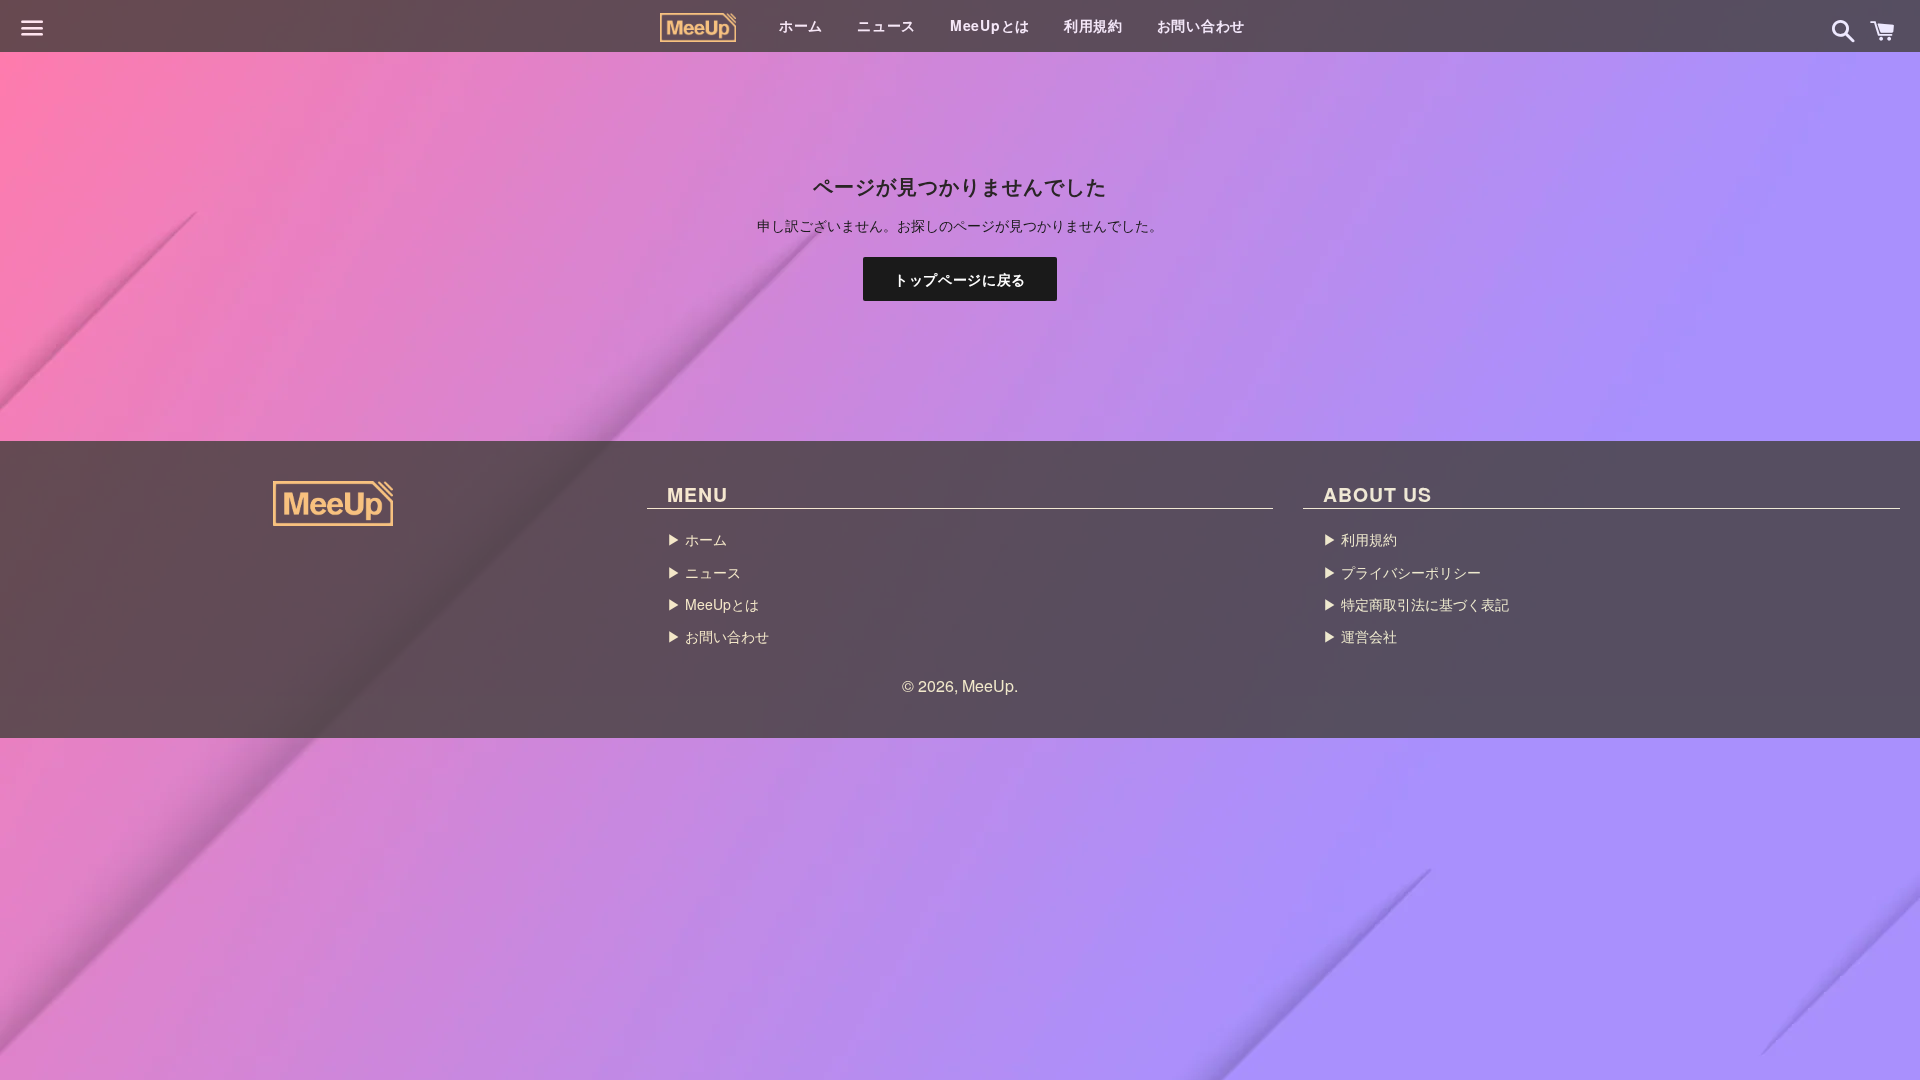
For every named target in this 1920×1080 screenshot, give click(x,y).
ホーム (801, 25)
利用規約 (1093, 25)
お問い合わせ (1201, 25)
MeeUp (988, 685)
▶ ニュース (704, 572)
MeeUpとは (990, 25)
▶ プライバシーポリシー (1402, 572)
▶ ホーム (697, 539)
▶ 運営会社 (1360, 636)
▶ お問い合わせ (718, 636)
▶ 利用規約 (1360, 539)
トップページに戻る (960, 279)
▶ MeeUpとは (713, 604)
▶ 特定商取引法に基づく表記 (1416, 604)
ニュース (886, 25)
